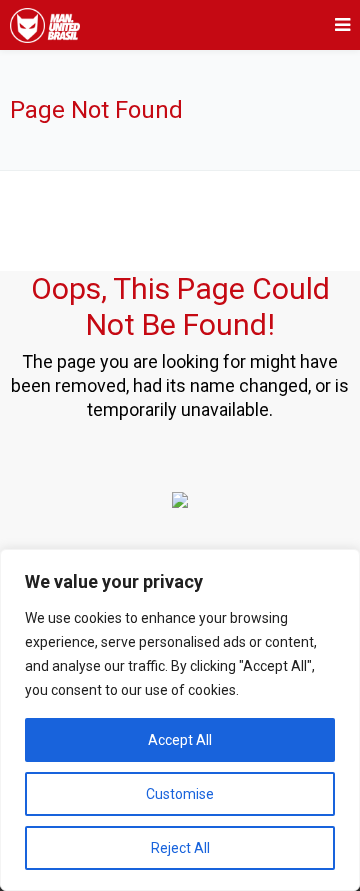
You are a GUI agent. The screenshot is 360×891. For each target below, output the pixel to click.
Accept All (180, 740)
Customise (180, 794)
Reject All (180, 848)
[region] (180, 720)
